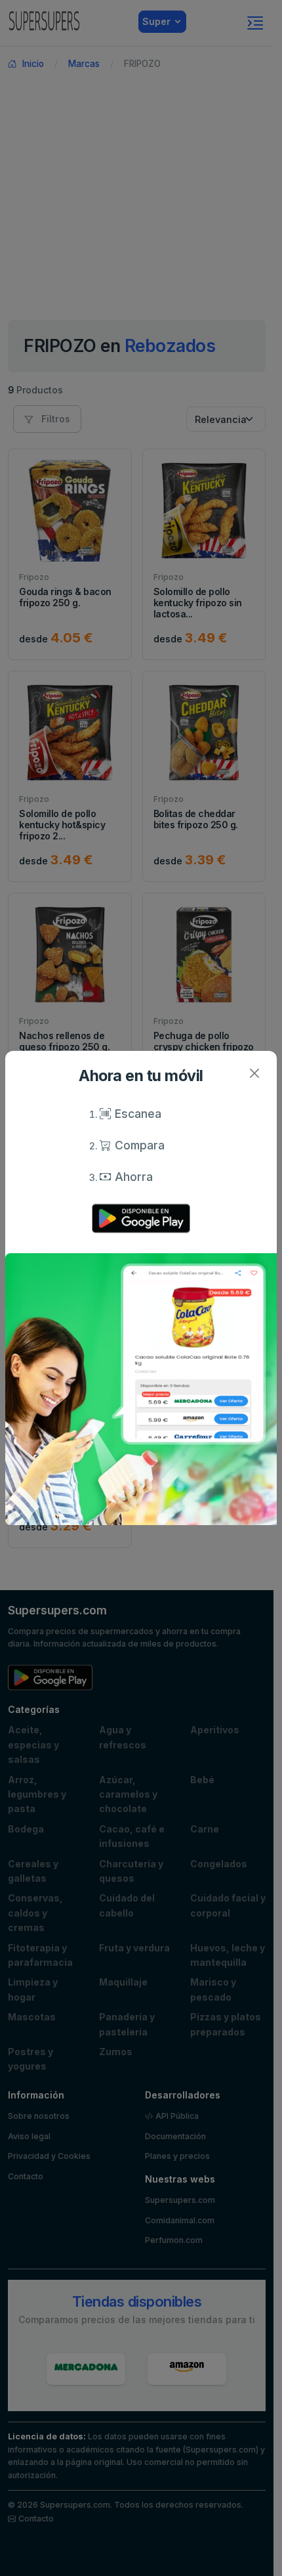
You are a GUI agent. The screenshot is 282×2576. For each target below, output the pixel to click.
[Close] (254, 1074)
